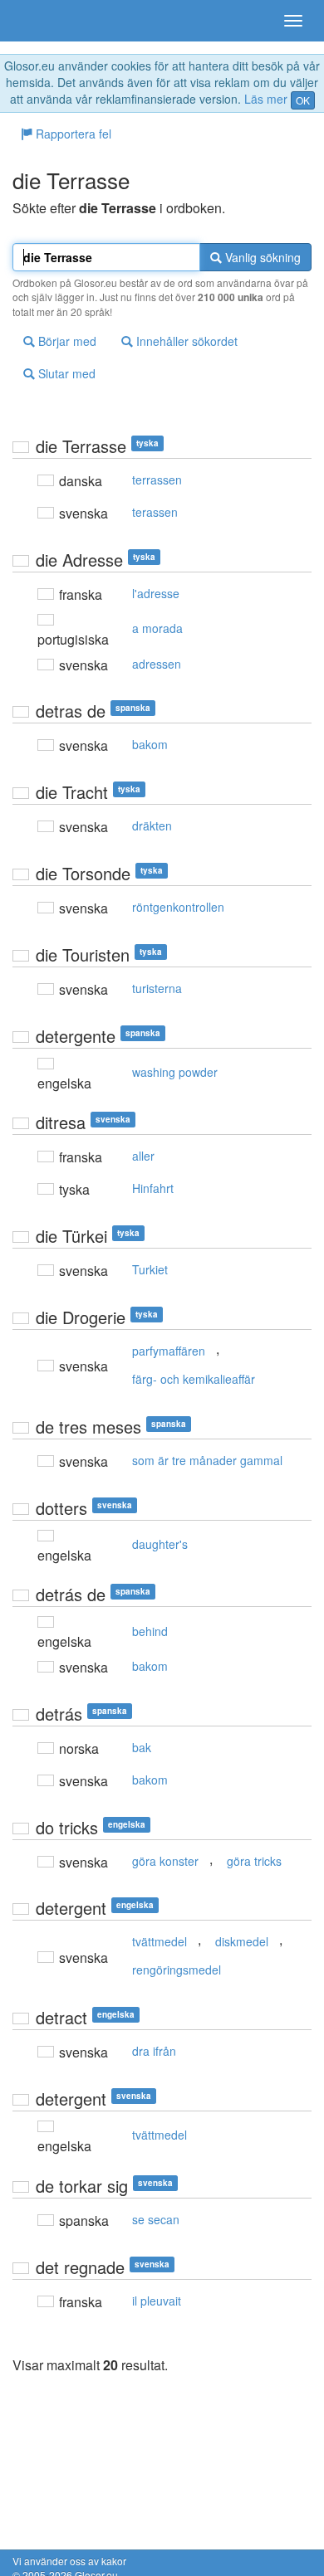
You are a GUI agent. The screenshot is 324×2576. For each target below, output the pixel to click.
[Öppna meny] (293, 21)
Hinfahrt (153, 1188)
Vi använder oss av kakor (69, 2561)
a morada (157, 628)
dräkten (152, 825)
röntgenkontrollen (178, 907)
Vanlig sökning (261, 257)
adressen (157, 664)
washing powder (175, 1072)
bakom (150, 744)
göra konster (165, 1861)
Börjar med (66, 341)
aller (143, 1156)
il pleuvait (157, 2301)
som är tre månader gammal (207, 1460)
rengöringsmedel (177, 1970)
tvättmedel (160, 1941)
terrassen (157, 480)
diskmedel (242, 1941)
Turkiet (150, 1269)
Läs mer (266, 99)
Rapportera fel (72, 134)
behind (150, 1631)
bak (142, 1747)
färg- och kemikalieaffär (194, 1379)
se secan (156, 2219)
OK (303, 100)
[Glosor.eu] (42, 21)
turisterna (157, 988)
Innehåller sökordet (185, 341)
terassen (155, 512)
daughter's (160, 1544)
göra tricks (254, 1861)
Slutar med (65, 373)
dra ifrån (154, 2051)
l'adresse (156, 593)
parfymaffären (169, 1351)
